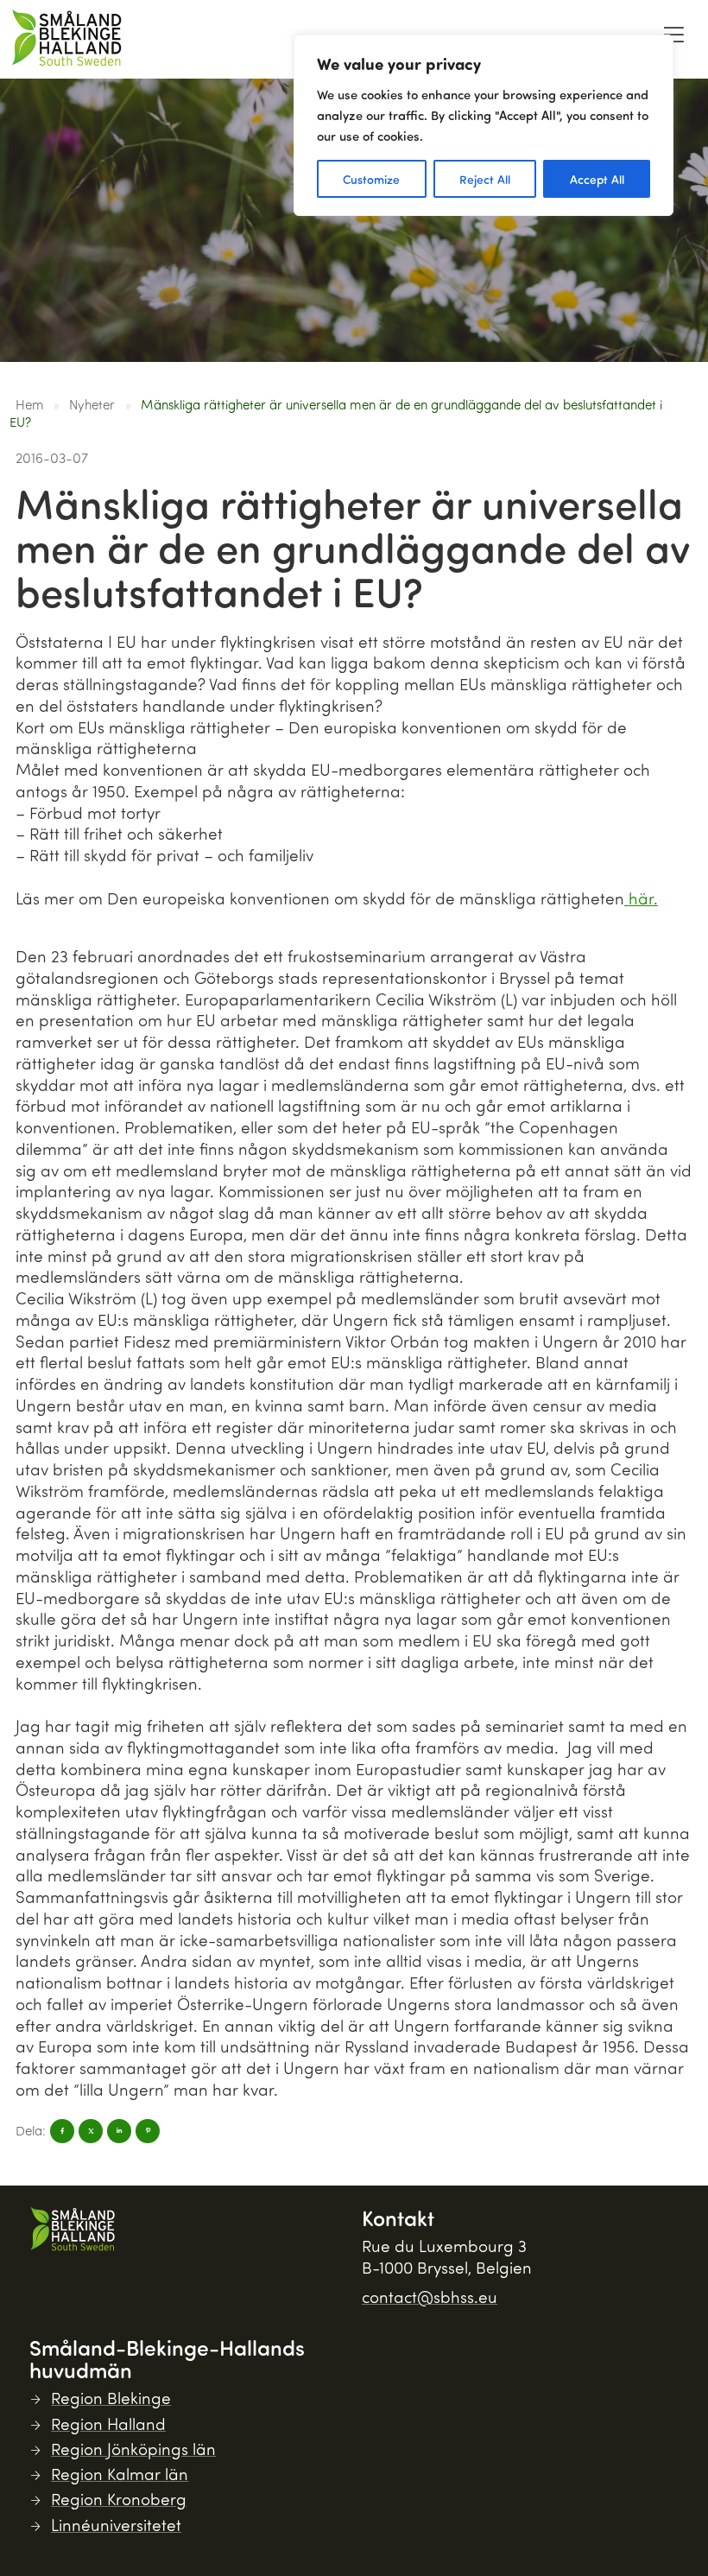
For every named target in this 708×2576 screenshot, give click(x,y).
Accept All (597, 179)
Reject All (485, 179)
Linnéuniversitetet (116, 2525)
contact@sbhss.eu (430, 2297)
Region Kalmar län (120, 2474)
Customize (371, 179)
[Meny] (673, 35)
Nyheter (92, 404)
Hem (30, 404)
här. (641, 898)
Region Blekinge (111, 2398)
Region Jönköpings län (133, 2449)
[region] (484, 125)
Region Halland (108, 2424)
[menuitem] (673, 39)
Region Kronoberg (119, 2499)
